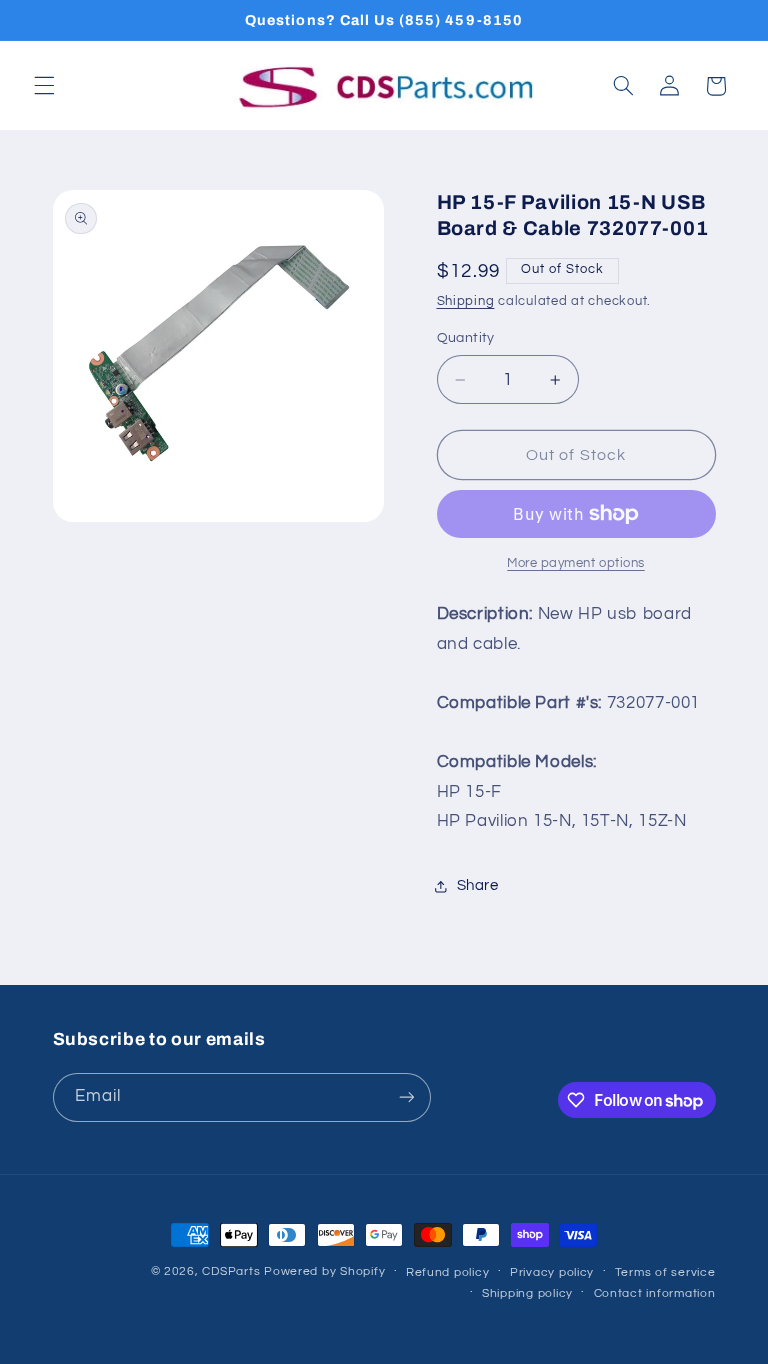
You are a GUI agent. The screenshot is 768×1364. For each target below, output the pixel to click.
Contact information (655, 1293)
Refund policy (448, 1272)
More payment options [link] (576, 563)
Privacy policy (552, 1272)
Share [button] (478, 885)
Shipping (466, 301)
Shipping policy (527, 1293)
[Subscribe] (406, 1097)
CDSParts (231, 1271)
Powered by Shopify (324, 1271)
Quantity (466, 338)
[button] (44, 86)
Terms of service (665, 1272)
